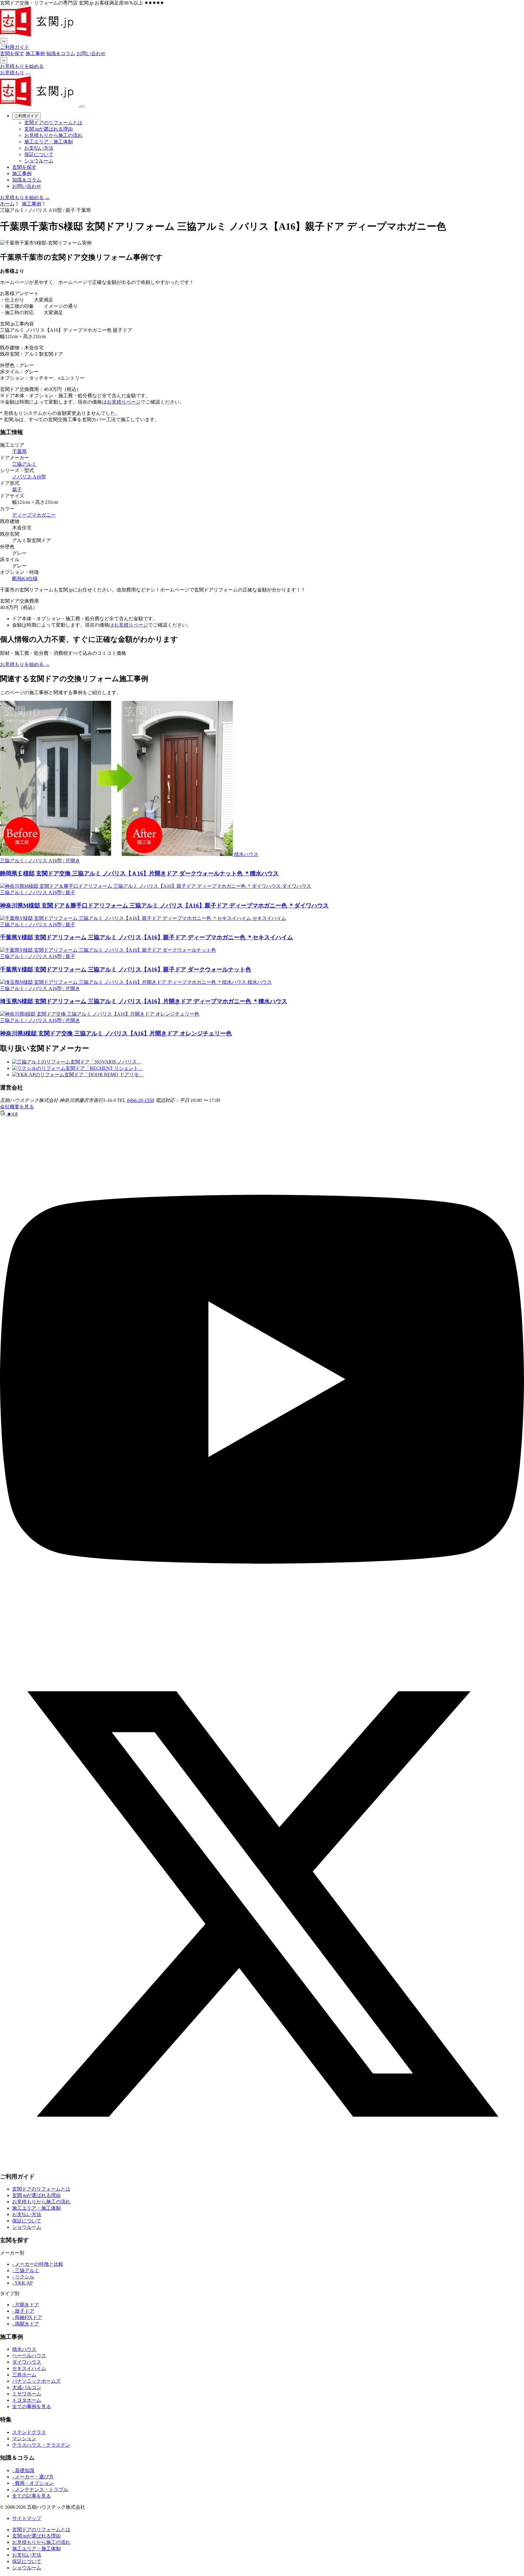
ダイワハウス (27, 2362)
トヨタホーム (27, 2400)
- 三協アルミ (26, 2270)
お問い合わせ (91, 53)
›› (4, 60)
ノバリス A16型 (29, 477)
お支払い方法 (39, 148)
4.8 (12, 1114)
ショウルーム (39, 161)
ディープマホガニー (34, 515)
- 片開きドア (26, 2305)
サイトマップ (27, 2518)
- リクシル (23, 2277)
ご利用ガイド (15, 47)
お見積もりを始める (22, 66)
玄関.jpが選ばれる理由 (49, 129)
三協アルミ (24, 464)
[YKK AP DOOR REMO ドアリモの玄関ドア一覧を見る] (78, 1075)
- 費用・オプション (33, 2483)
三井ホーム (24, 2375)
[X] (262, 2164)
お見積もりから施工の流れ (53, 135)
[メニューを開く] (28, 74)
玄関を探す (12, 53)
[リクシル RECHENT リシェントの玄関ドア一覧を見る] (78, 1068)
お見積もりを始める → (25, 197)
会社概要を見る (17, 1107)
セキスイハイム (29, 2368)
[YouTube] (262, 1639)
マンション (24, 2439)
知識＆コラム (61, 53)
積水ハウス (24, 2349)
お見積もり (12, 73)
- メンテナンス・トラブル (40, 2489)
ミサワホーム (27, 2394)
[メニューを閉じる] (82, 106)
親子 (17, 489)
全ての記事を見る (32, 2496)
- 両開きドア (26, 2324)
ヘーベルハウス (29, 2356)
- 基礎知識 (23, 2470)
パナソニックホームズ (36, 2381)
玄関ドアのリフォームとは (53, 123)
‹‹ (4, 41)
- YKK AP (22, 2283)
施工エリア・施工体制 (49, 142)
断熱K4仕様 (25, 579)
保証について (39, 154)
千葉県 (19, 451)
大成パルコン (27, 2387)
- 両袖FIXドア (27, 2317)
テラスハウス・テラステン (41, 2445)
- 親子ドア (23, 2311)
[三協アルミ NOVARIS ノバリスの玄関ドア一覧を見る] (77, 1062)
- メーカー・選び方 (33, 2477)
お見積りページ (124, 402)
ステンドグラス (29, 2432)
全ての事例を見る (32, 2406)
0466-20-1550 (140, 1100)
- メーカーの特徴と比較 (38, 2264)
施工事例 (35, 53)
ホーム (7, 204)
